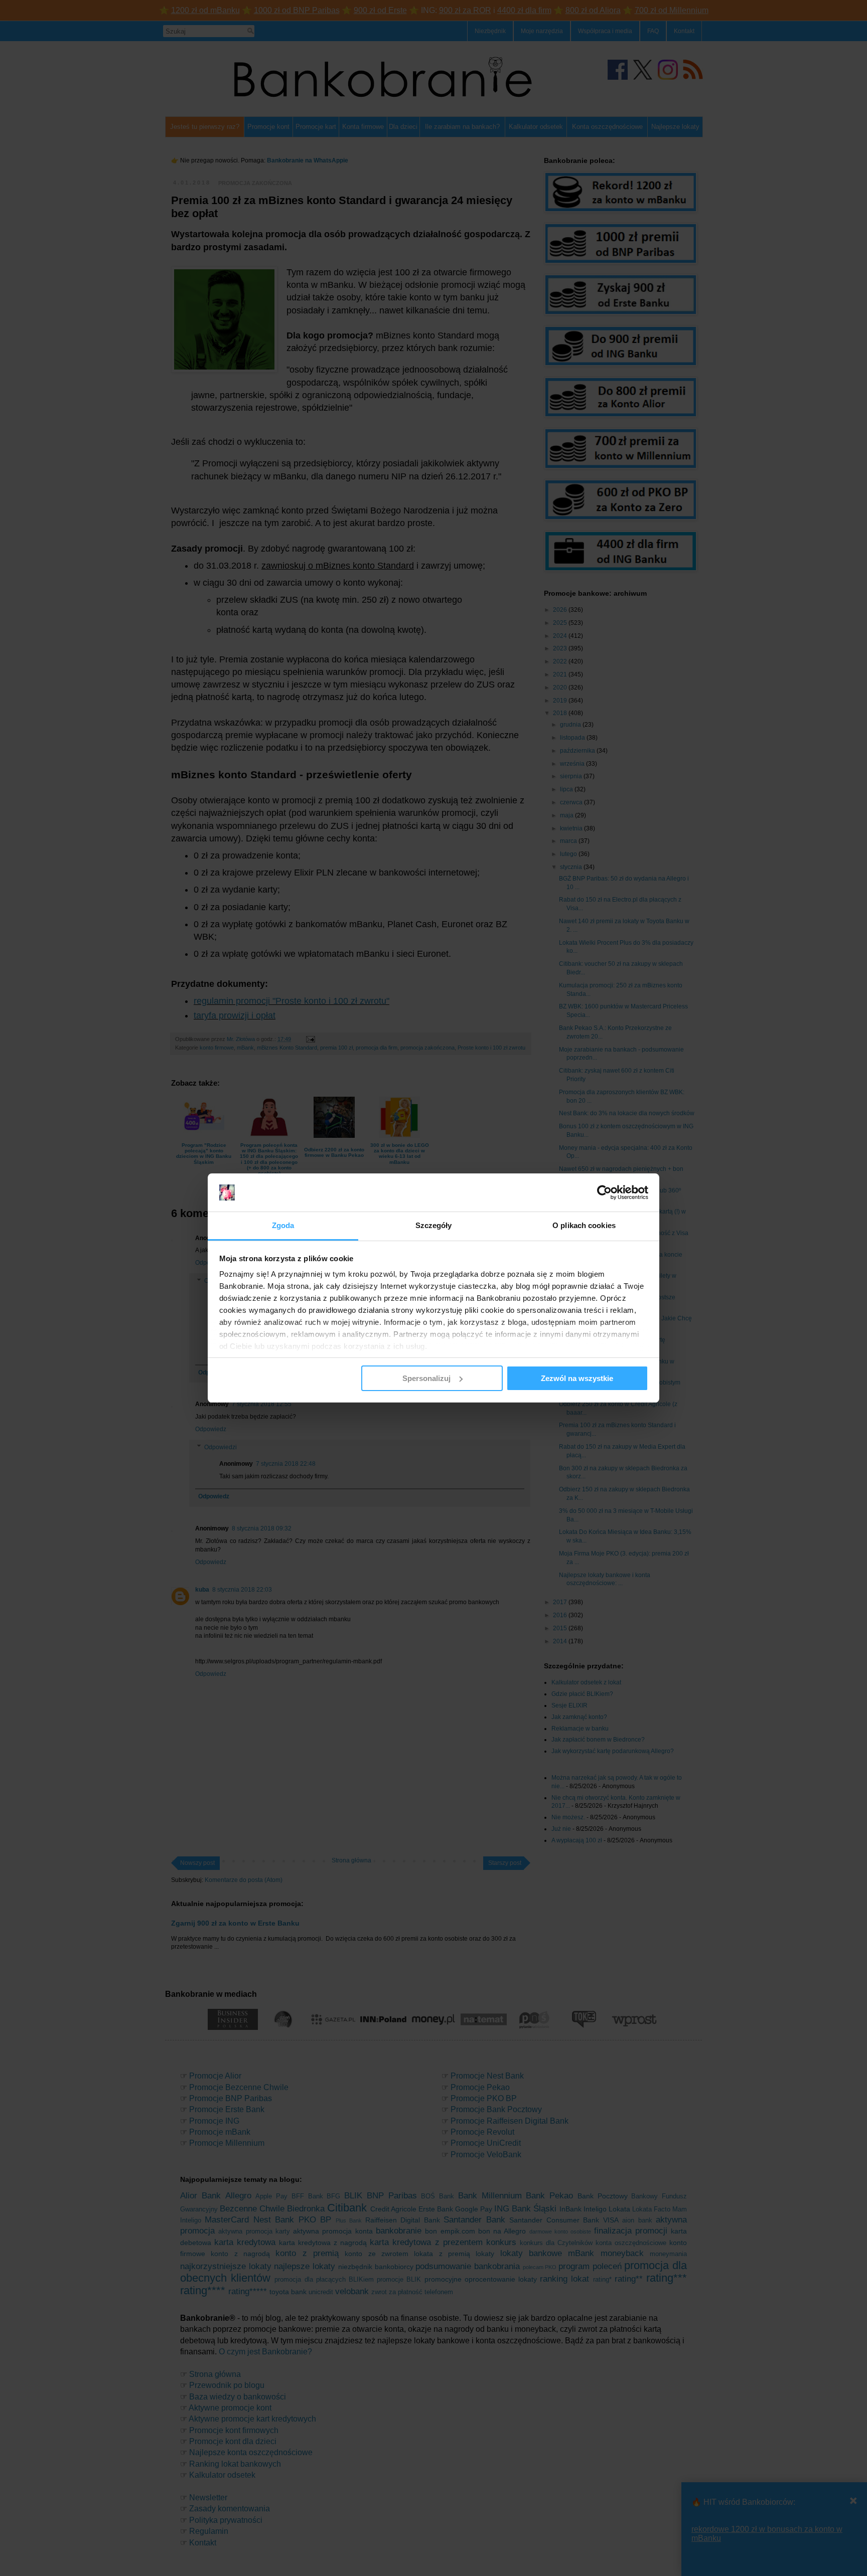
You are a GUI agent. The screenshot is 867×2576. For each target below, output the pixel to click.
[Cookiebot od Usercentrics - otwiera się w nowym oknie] (604, 1192)
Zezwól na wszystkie (577, 1378)
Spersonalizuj (426, 1378)
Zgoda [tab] (283, 1225)
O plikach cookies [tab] (584, 1225)
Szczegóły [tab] (434, 1225)
